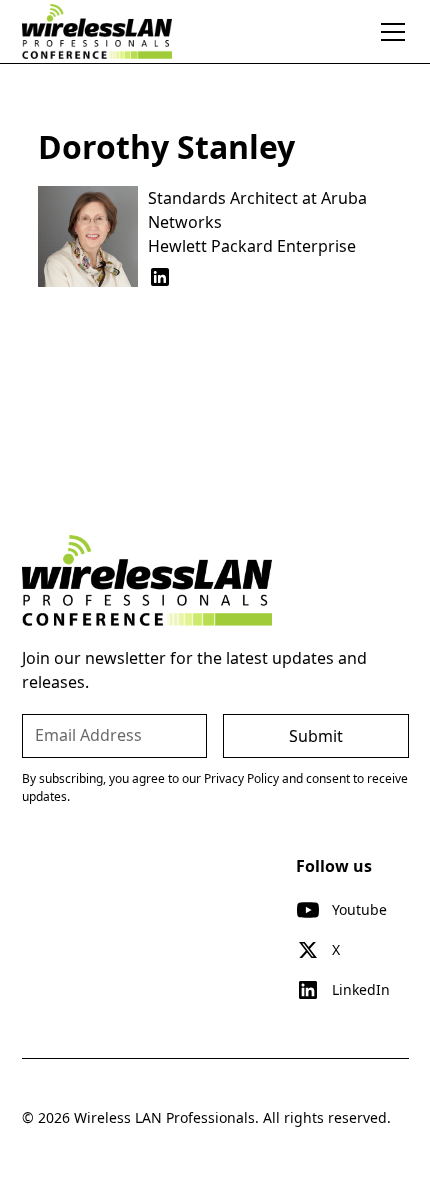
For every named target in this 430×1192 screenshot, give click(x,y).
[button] (389, 32)
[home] (97, 31)
